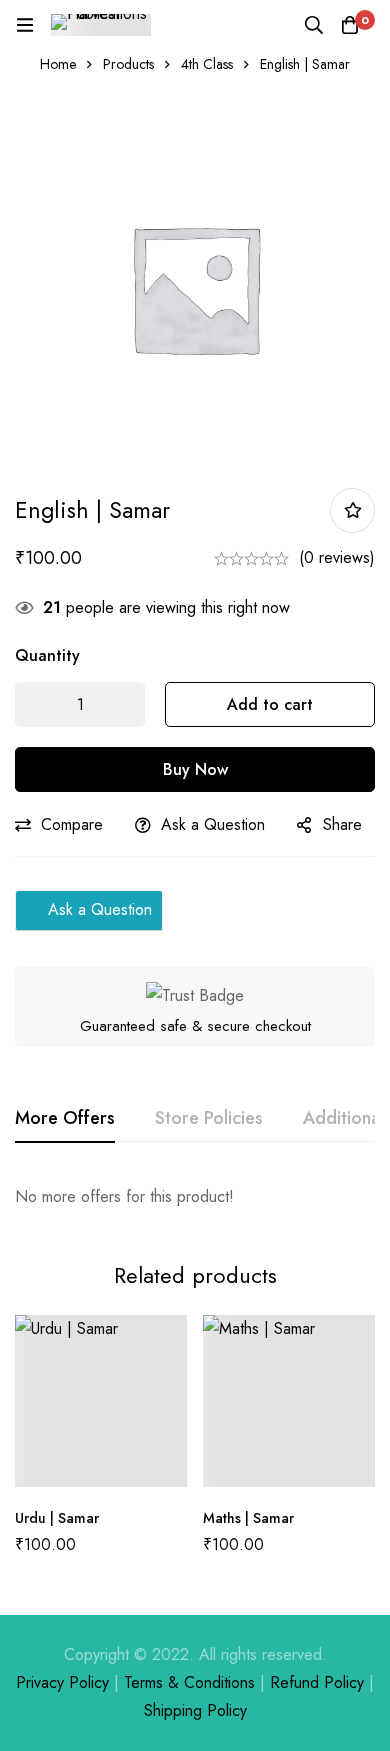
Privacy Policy (62, 1682)
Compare (72, 824)
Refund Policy (317, 1682)
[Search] (314, 25)
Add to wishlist (352, 510)
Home (58, 64)
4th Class (207, 64)
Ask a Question (213, 824)
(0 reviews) (337, 557)
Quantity (47, 655)
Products (128, 64)
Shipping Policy (195, 1710)
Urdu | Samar (57, 1518)
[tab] (65, 1119)
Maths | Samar (248, 1518)
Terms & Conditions (189, 1682)
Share (342, 824)
